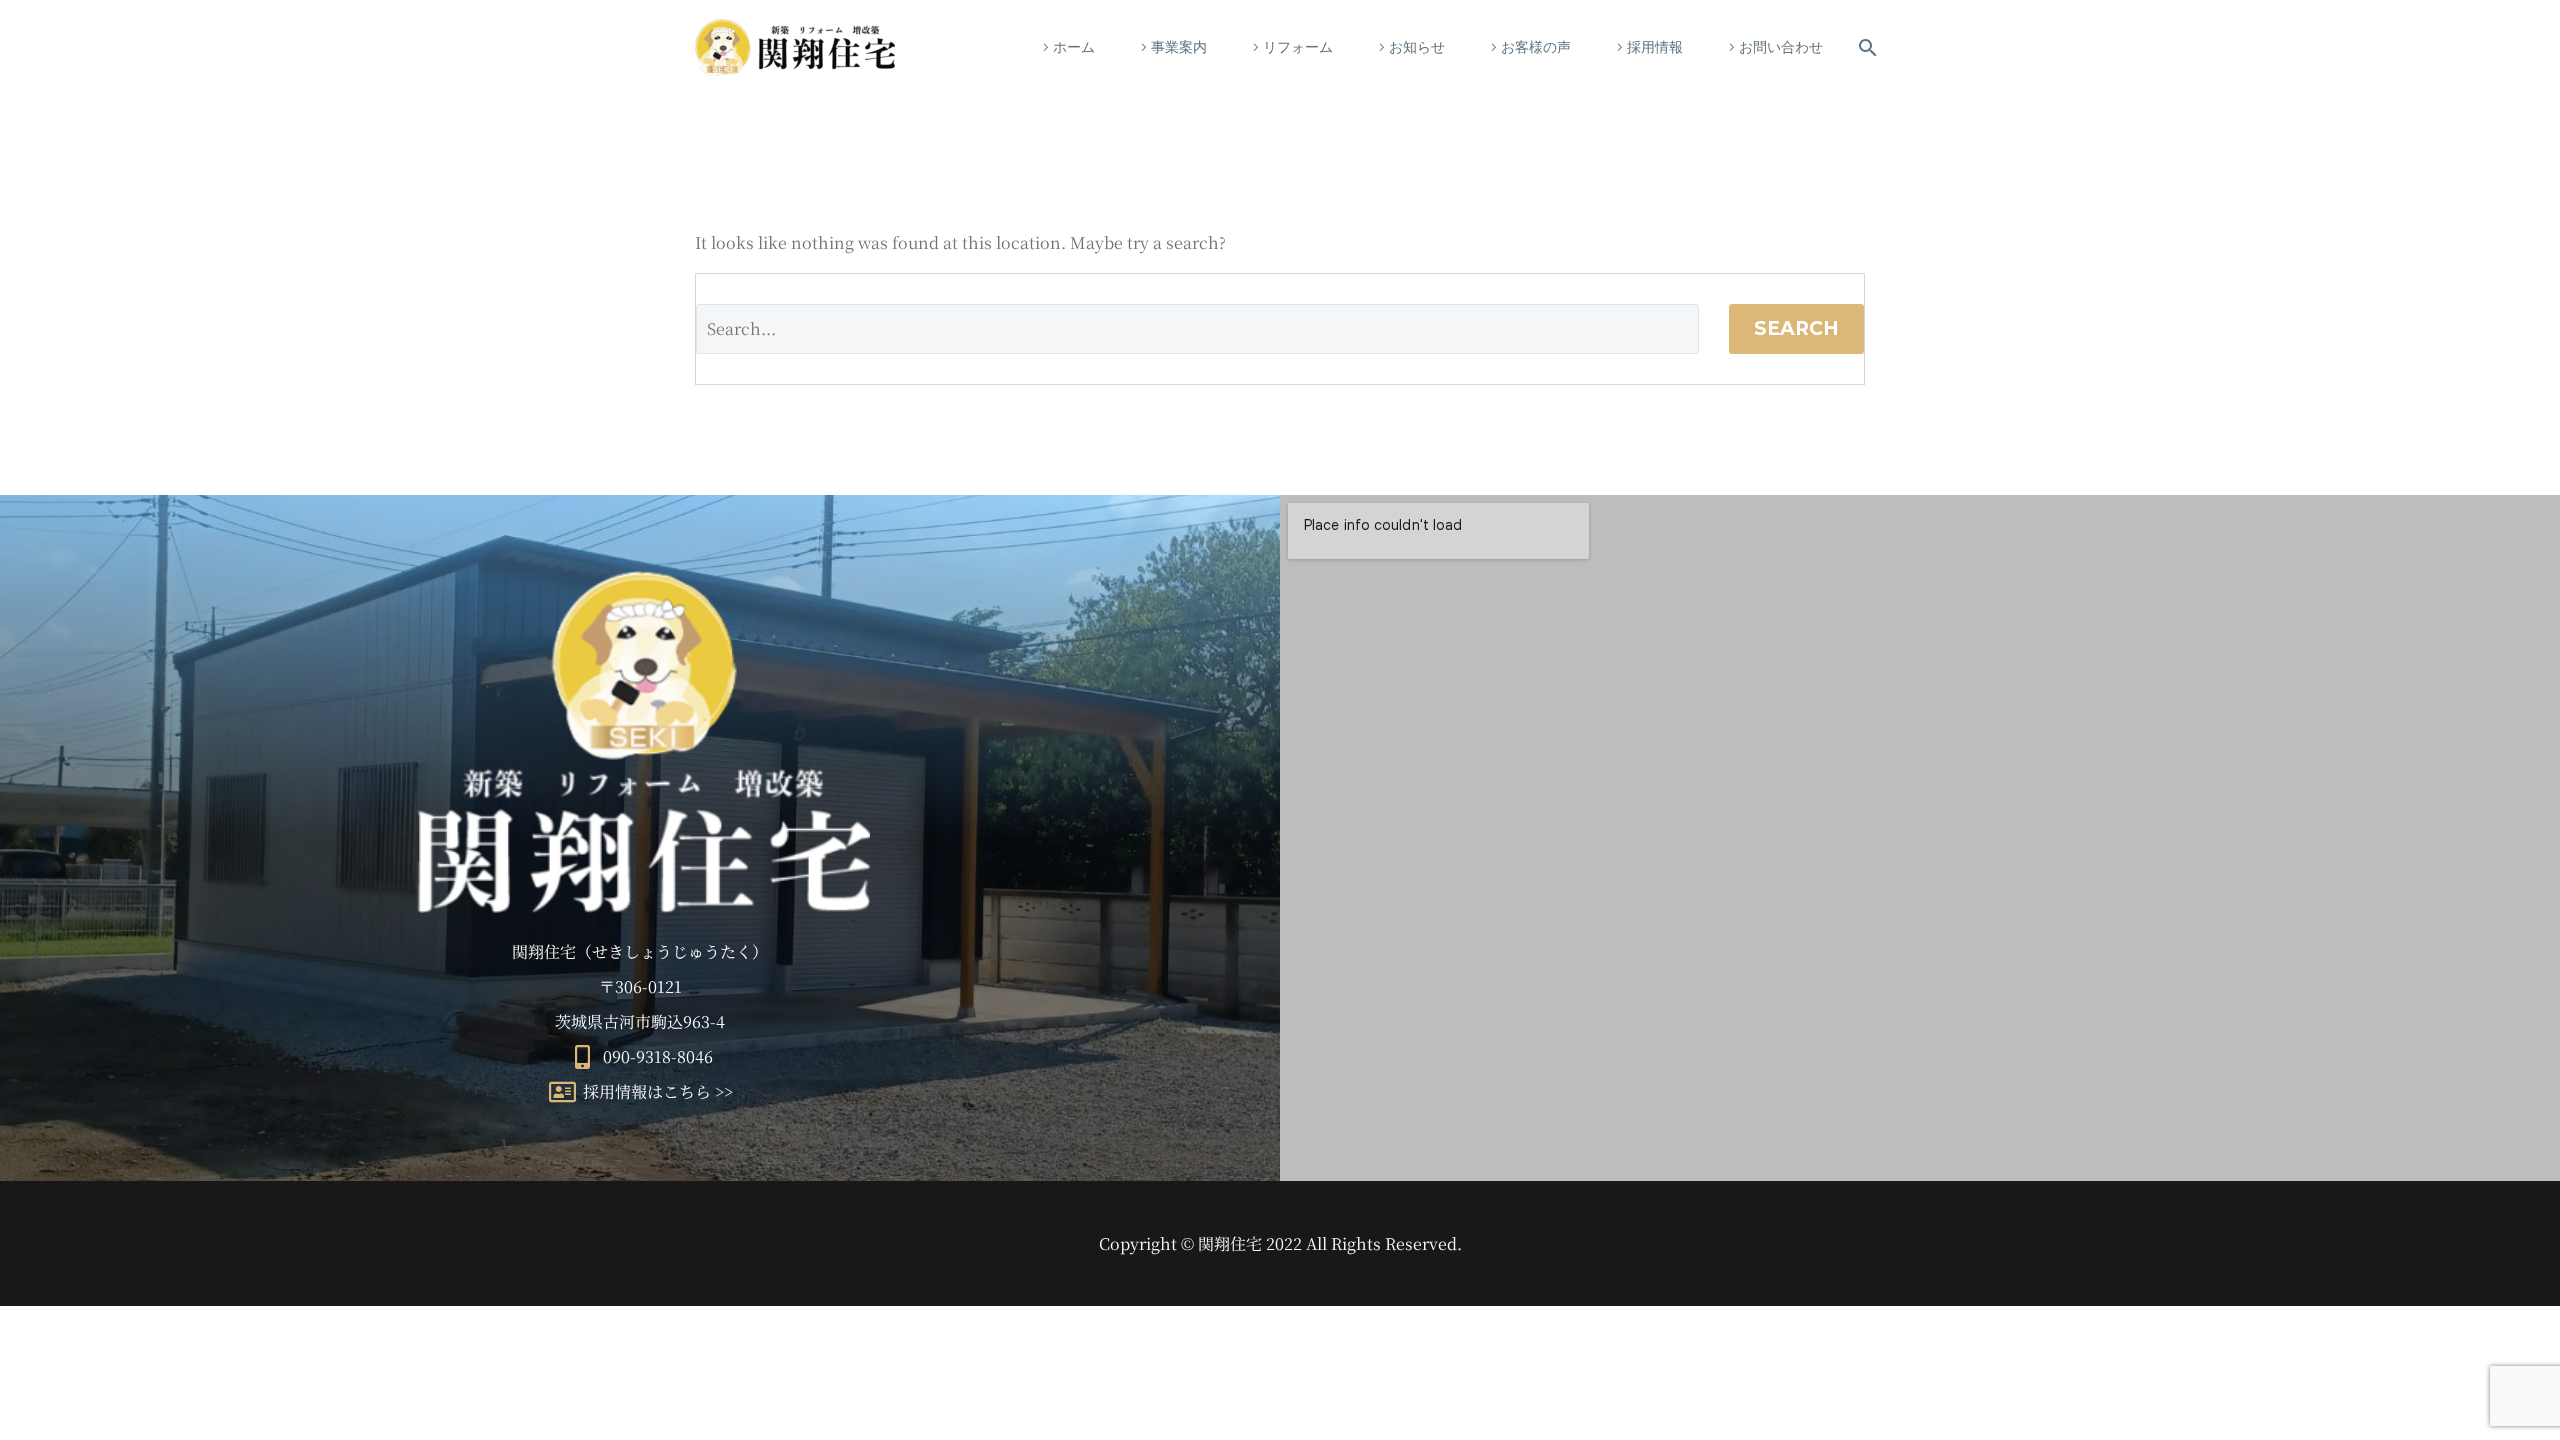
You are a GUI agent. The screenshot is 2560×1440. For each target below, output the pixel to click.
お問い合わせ (1781, 47)
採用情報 (1655, 47)
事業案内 (1179, 47)
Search (1796, 328)
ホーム (1074, 47)
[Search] (1864, 47)
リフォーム (1298, 47)
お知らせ (1417, 47)
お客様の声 (1536, 47)
